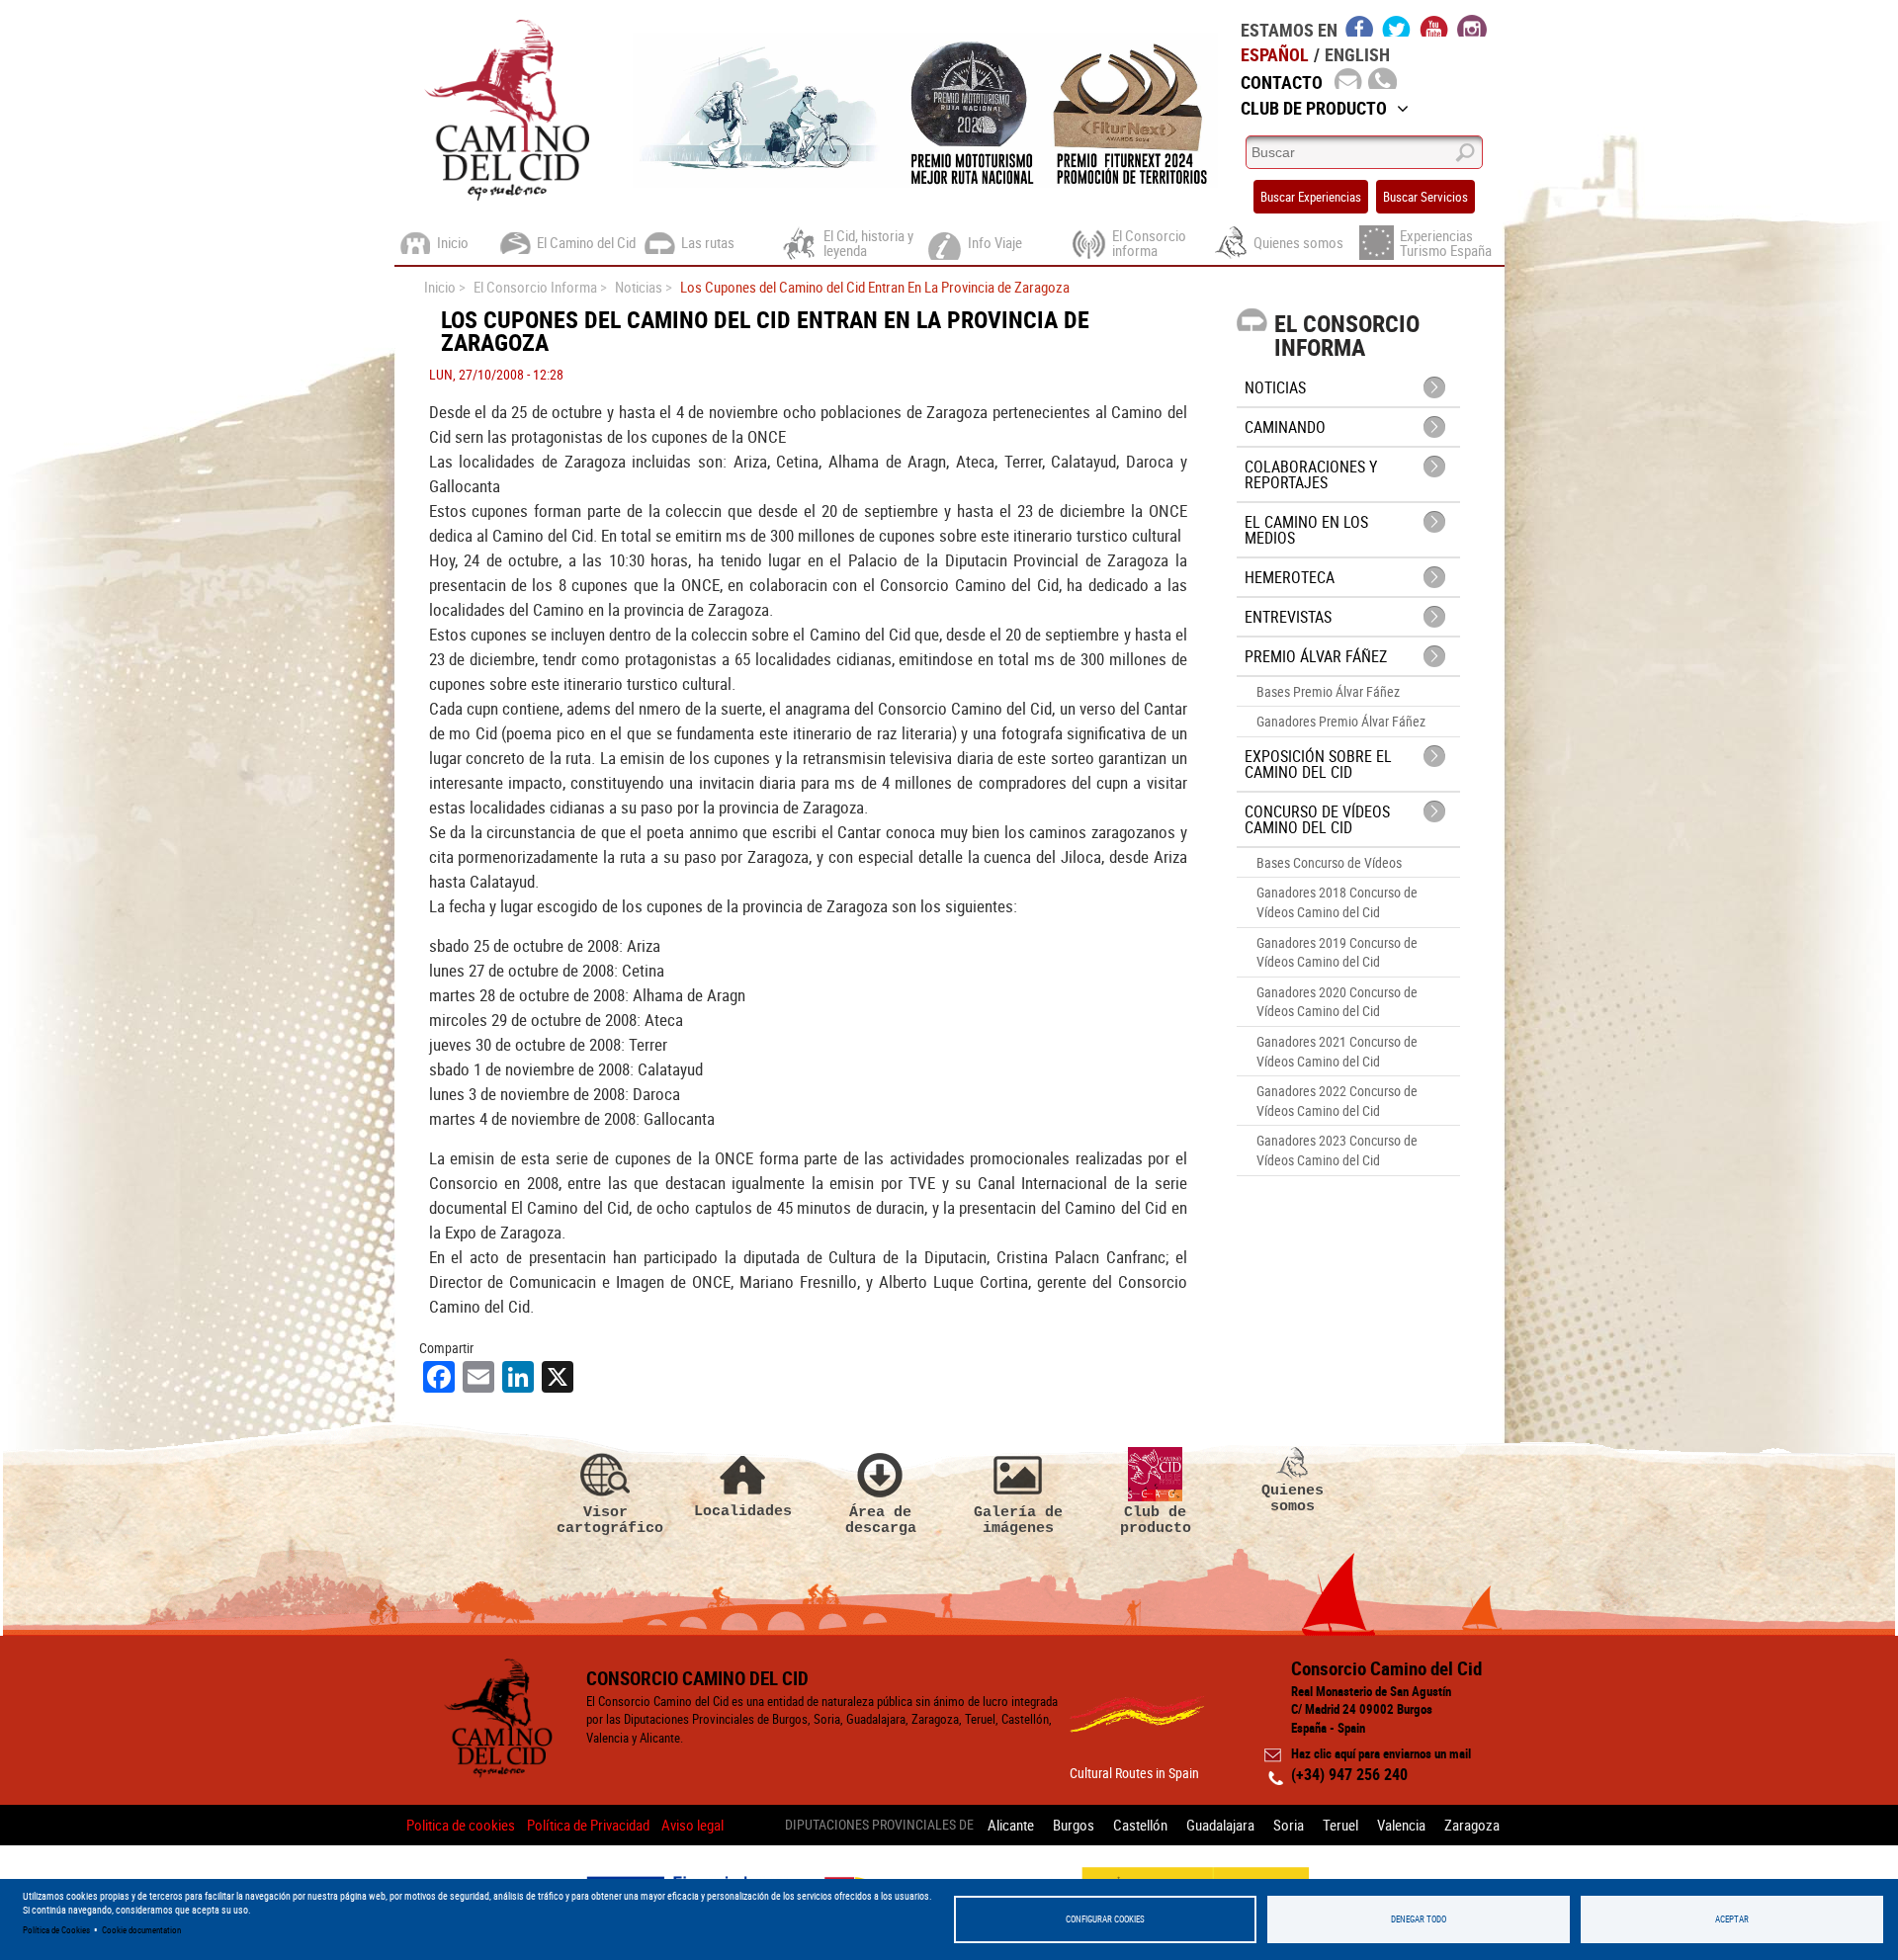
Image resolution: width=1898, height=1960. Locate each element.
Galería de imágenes (1018, 1520)
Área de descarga (881, 1520)
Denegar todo (1419, 1919)
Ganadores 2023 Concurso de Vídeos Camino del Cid (1337, 1150)
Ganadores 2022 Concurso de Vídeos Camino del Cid (1337, 1101)
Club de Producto (1314, 108)
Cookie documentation (141, 1930)
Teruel (1340, 1825)
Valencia (1401, 1825)
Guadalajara (1220, 1825)
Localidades (743, 1511)
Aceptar (1732, 1919)
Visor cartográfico (606, 1520)
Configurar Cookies (1105, 1919)
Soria (1289, 1825)
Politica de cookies (461, 1825)
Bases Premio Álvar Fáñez (1328, 691)
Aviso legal (692, 1825)
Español (1275, 54)
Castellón (1140, 1825)
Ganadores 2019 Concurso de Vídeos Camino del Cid (1337, 952)
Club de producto (1156, 1520)
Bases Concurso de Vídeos (1329, 862)
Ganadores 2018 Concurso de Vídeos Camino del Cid (1337, 902)
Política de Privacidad (588, 1825)
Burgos (1074, 1825)
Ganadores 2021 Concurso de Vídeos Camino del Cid (1337, 1051)
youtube (1434, 26)
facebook (1360, 26)
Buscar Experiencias (1311, 197)
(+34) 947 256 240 (1349, 1774)
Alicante (1011, 1825)
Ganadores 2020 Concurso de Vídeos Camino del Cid (1337, 1002)
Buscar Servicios (1425, 197)
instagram (1472, 26)
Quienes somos (1293, 1498)
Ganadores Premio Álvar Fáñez (1341, 721)
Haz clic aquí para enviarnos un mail (1381, 1753)
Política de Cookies (56, 1930)
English (1357, 54)
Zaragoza (1472, 1825)
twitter (1397, 26)
